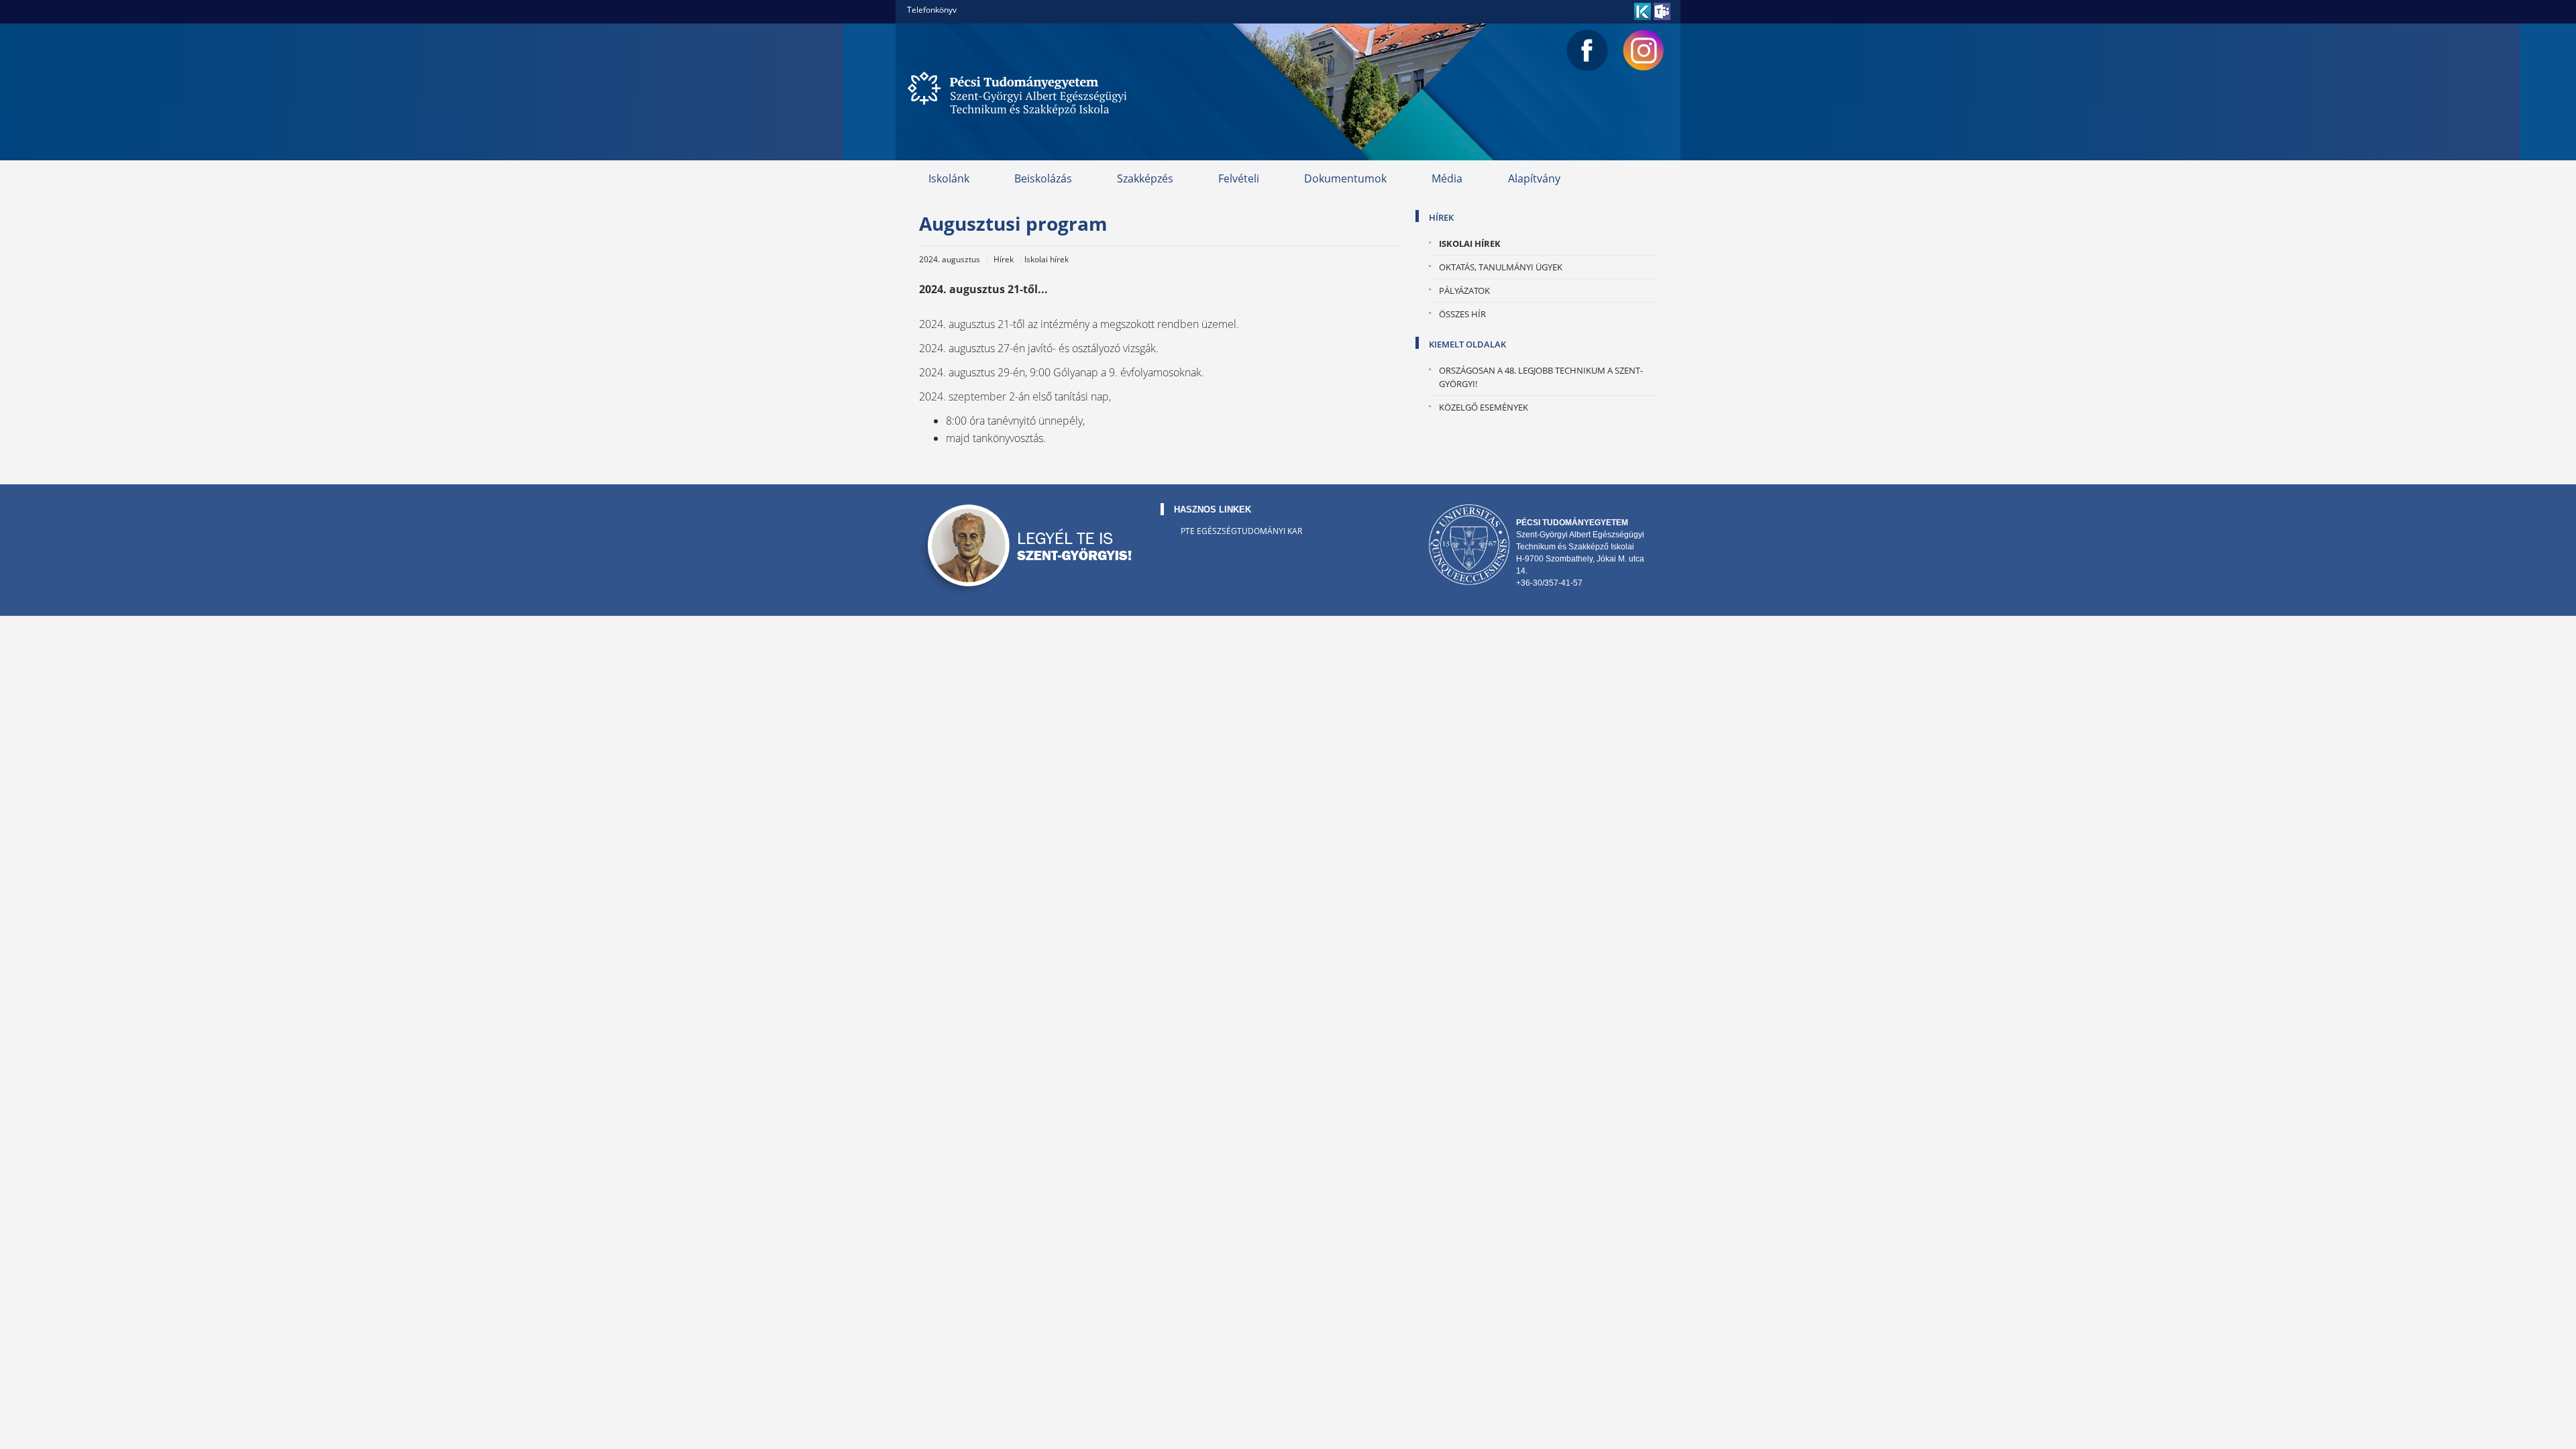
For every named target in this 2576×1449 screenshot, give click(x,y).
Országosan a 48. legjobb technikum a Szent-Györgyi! (1541, 377)
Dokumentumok (1345, 178)
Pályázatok (1464, 290)
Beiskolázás (1043, 178)
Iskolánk (949, 178)
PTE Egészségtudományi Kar (1241, 531)
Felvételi (1239, 178)
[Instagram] (1644, 50)
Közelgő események (1484, 407)
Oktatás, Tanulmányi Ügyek (1501, 267)
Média (1447, 178)
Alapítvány (1534, 178)
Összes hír (1462, 314)
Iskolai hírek (1470, 244)
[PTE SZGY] (1020, 92)
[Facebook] (1587, 50)
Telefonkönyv (932, 10)
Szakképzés (1145, 178)
